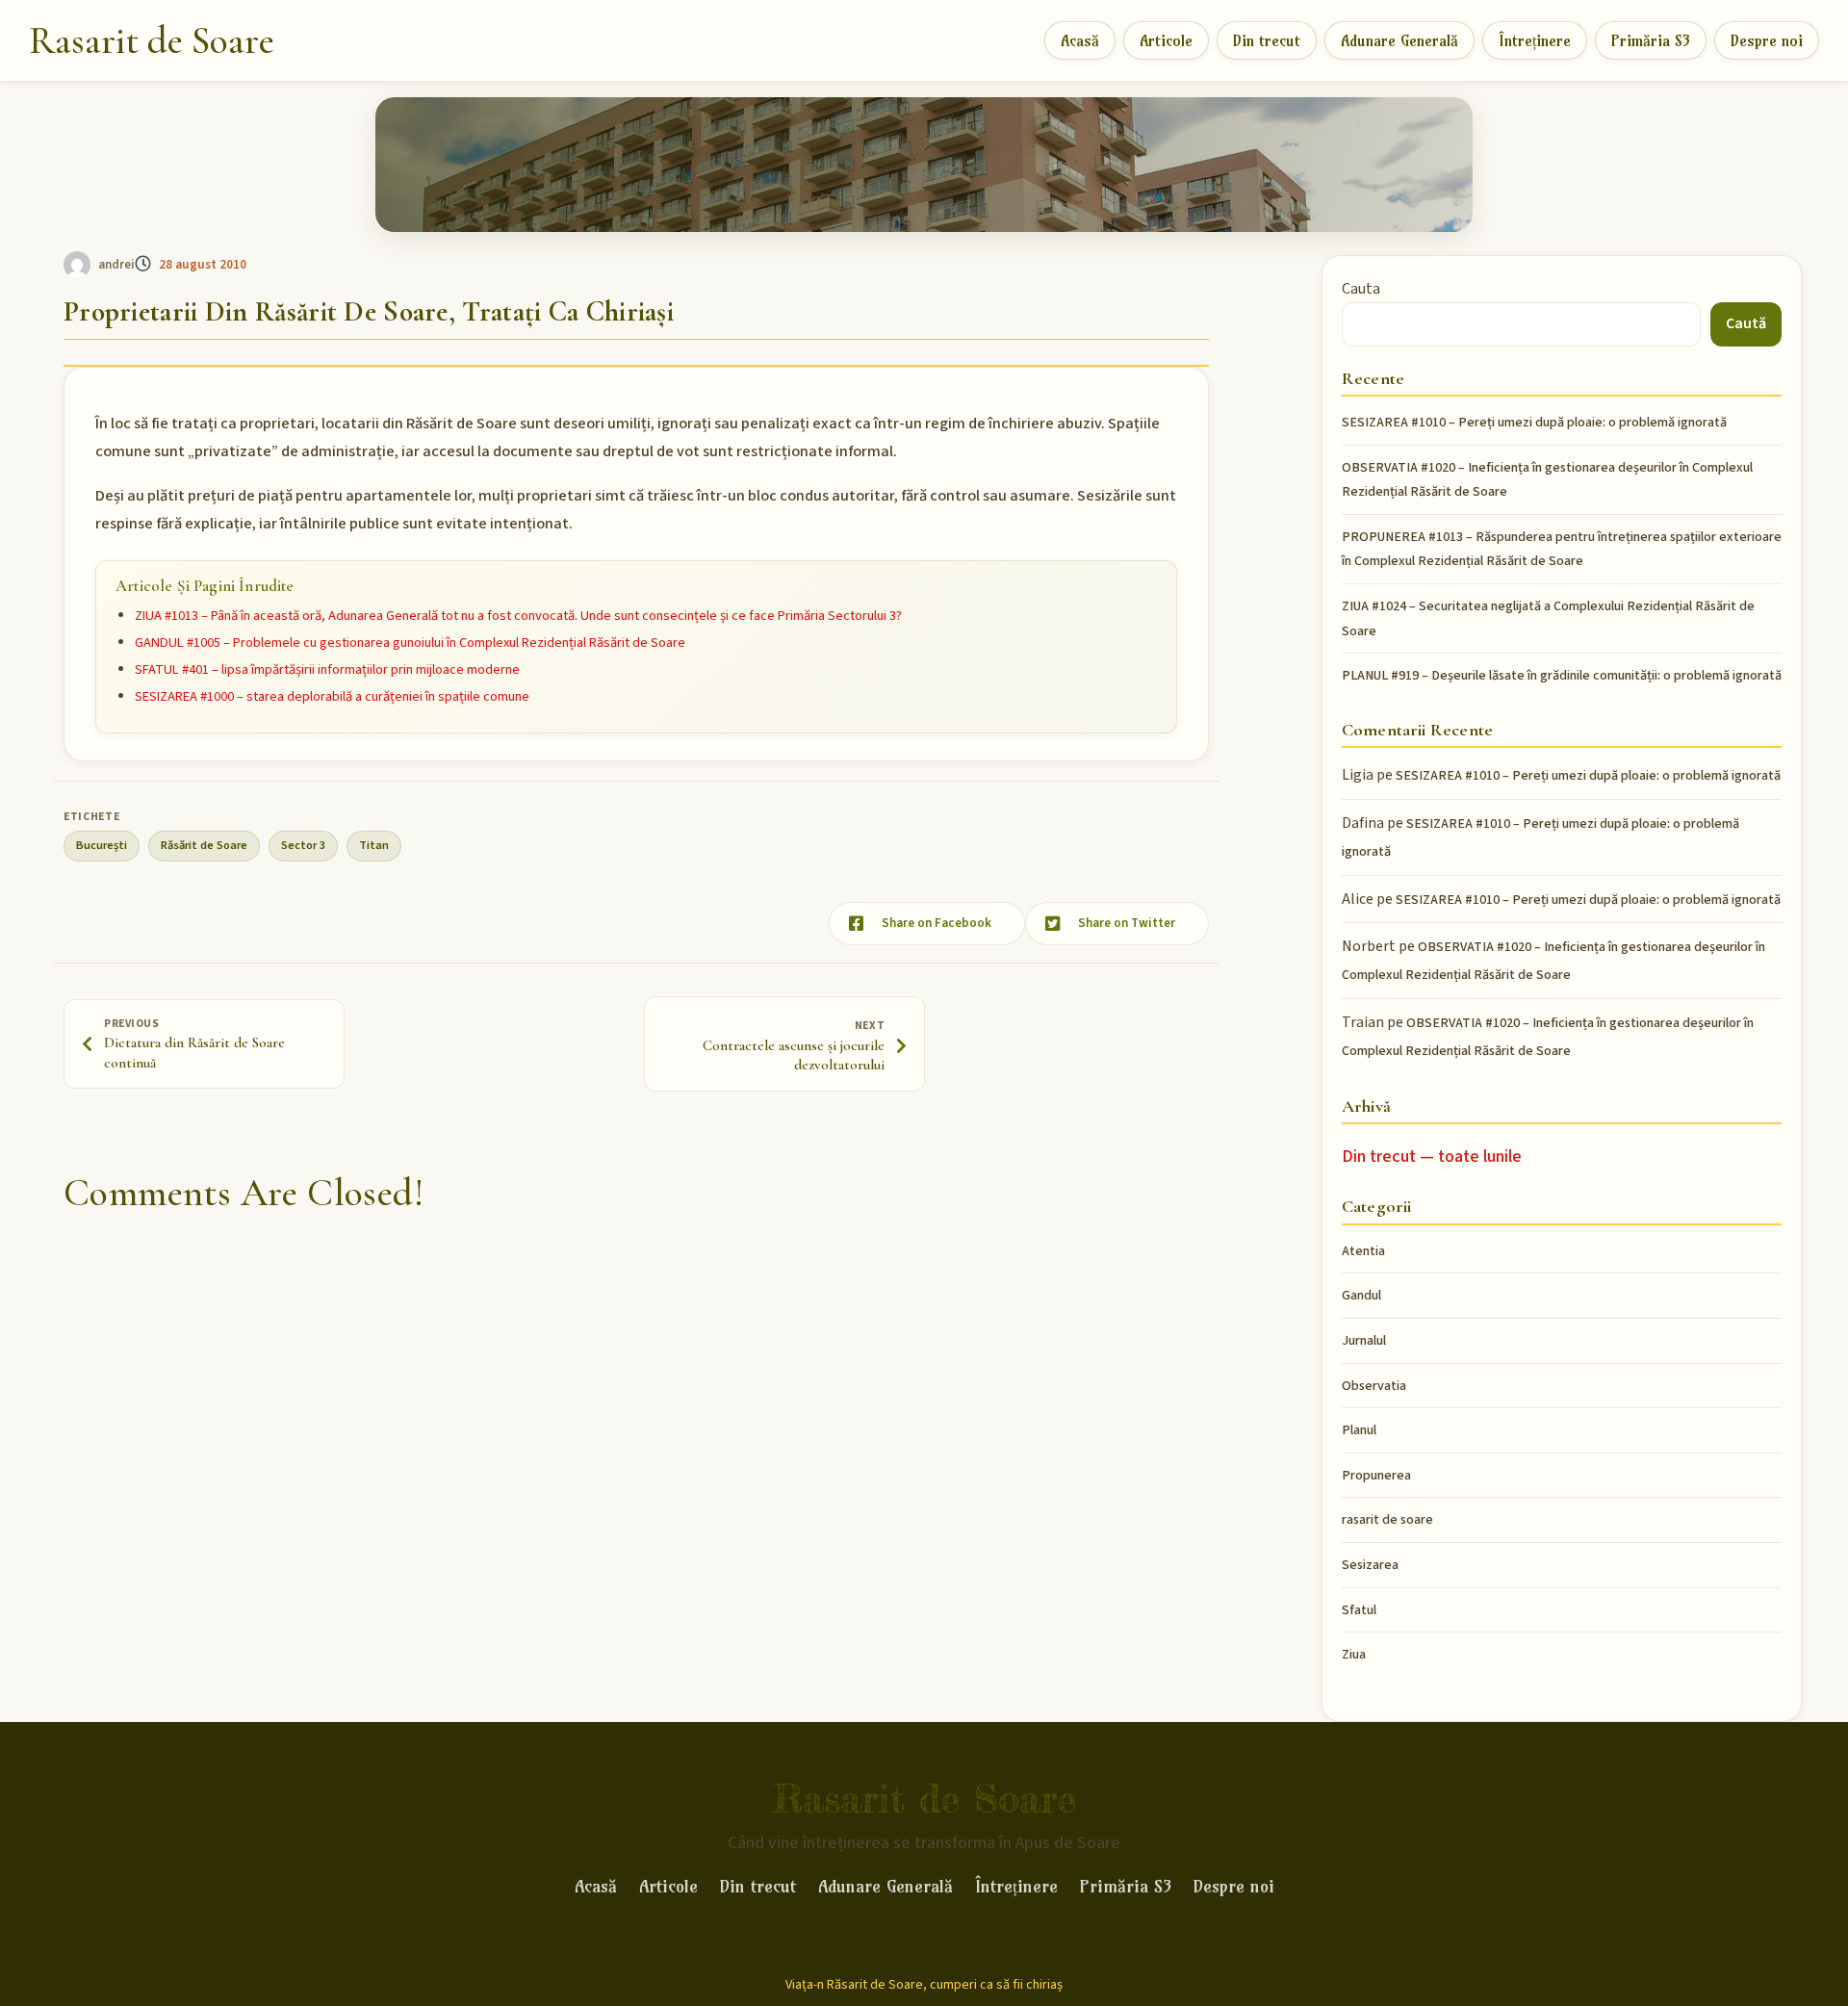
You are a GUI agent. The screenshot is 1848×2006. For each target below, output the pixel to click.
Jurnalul (1364, 1341)
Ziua (1354, 1655)
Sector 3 (303, 845)
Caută (1746, 323)
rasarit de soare (1387, 1520)
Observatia (1374, 1386)
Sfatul (1359, 1610)
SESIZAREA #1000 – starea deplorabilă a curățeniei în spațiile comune (332, 696)
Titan (374, 845)
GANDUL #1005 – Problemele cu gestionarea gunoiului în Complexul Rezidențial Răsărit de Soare (410, 643)
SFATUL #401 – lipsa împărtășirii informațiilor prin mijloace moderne (327, 669)
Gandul (1361, 1296)
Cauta (1361, 289)
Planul (1359, 1430)
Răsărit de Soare (204, 845)
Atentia (1363, 1251)
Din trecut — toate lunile (1432, 1157)
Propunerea (1376, 1476)
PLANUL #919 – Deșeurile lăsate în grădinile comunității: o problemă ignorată (1562, 676)
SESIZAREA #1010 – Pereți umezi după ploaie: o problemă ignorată (1534, 423)
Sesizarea (1370, 1565)
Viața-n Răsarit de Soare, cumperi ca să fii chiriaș (924, 1985)
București (102, 845)
